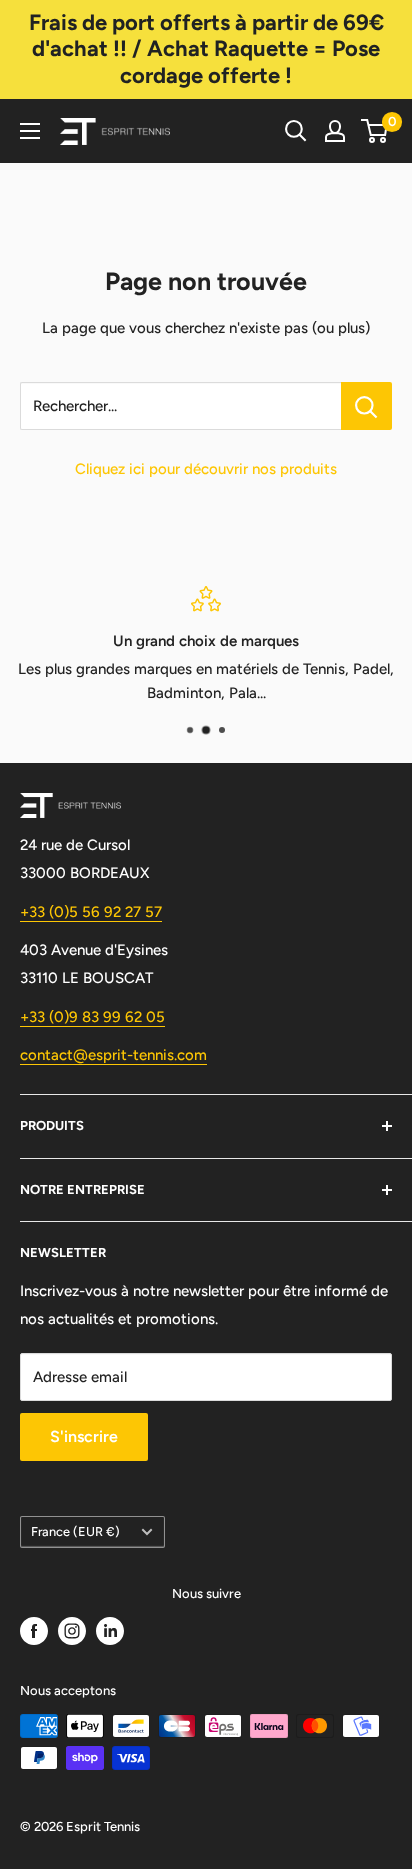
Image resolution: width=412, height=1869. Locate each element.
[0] (375, 131)
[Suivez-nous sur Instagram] (72, 1631)
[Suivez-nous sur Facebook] (34, 1631)
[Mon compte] (335, 131)
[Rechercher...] (366, 406)
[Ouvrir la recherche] (296, 131)
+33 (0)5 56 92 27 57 (91, 912)
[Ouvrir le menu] (30, 131)
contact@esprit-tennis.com (113, 1055)
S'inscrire (84, 1436)
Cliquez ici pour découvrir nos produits (206, 469)
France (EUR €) (75, 1531)
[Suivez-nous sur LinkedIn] (110, 1631)
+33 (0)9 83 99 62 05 (92, 1017)
